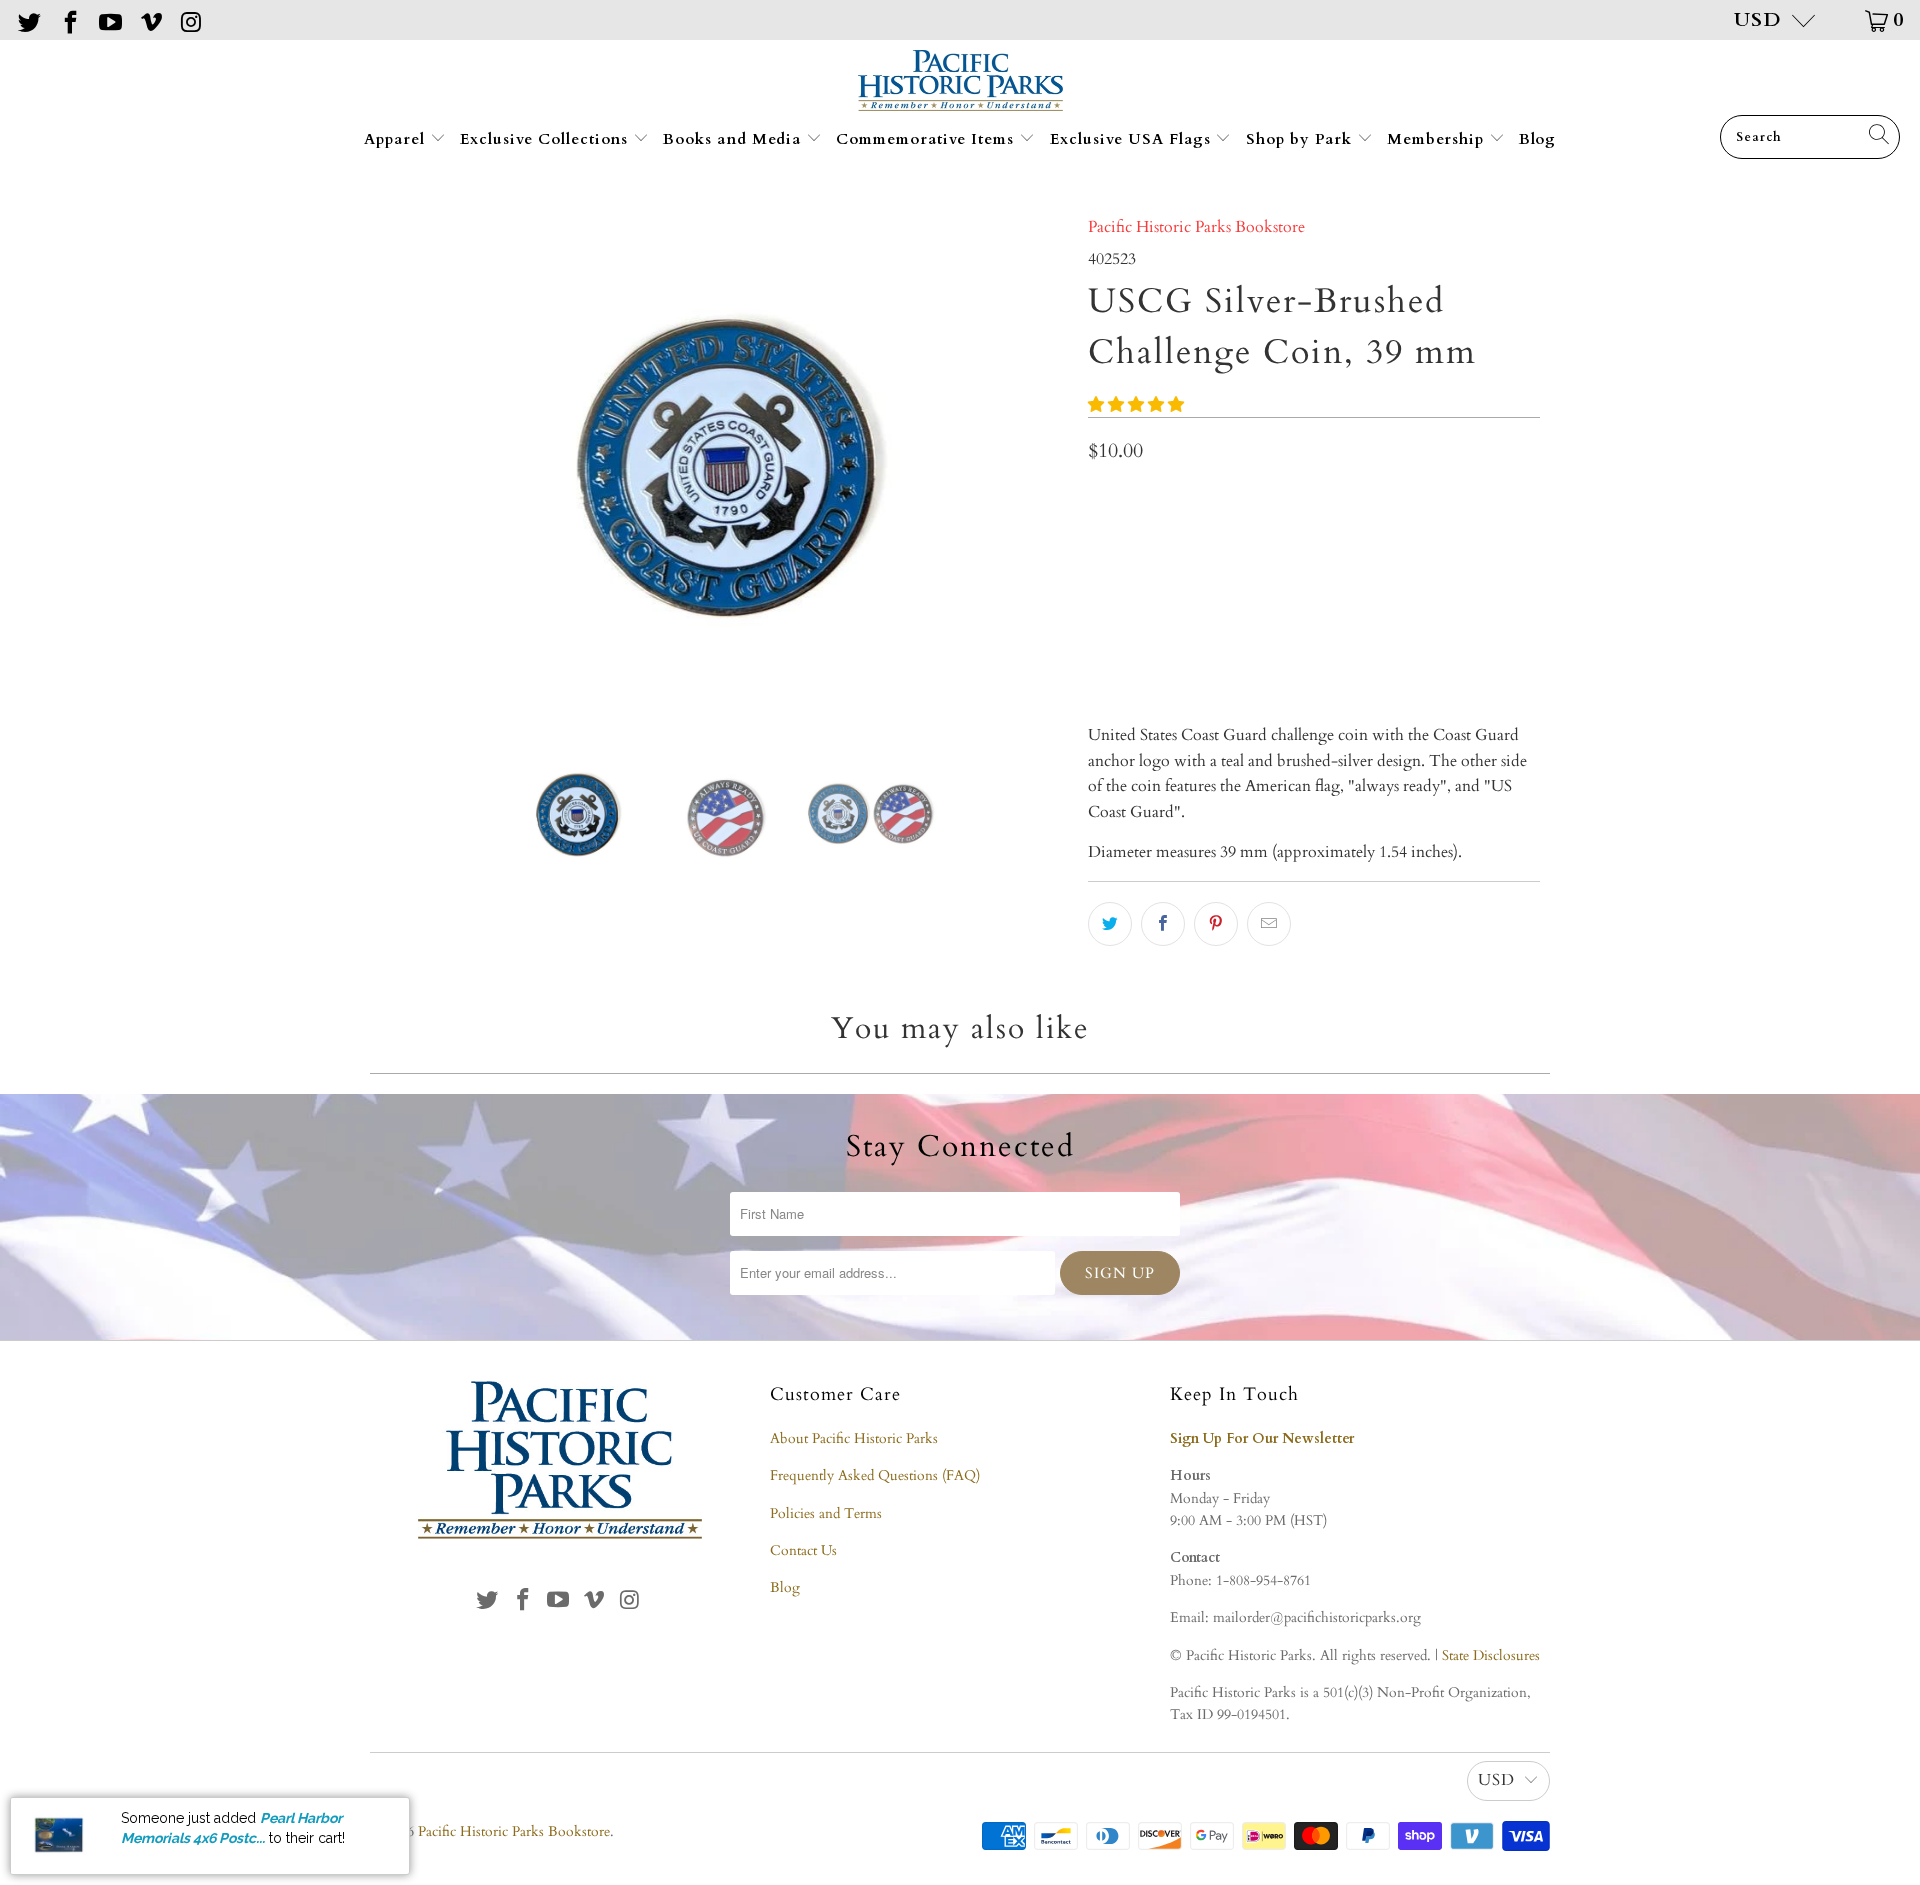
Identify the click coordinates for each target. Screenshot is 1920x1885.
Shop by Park (1301, 139)
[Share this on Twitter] (1110, 924)
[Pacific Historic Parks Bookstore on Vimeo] (149, 19)
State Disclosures (1491, 1655)
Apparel (397, 139)
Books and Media (734, 139)
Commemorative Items (927, 139)
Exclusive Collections (546, 139)
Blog (1537, 139)
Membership (1438, 139)
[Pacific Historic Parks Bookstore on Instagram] (190, 19)
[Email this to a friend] (1269, 924)
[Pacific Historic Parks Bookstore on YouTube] (109, 19)
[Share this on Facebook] (1163, 924)
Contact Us (803, 1550)
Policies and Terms (826, 1513)
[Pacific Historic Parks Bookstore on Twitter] (28, 19)
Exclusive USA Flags (1133, 139)
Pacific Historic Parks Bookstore (1196, 227)
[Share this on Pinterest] (1216, 924)
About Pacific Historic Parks (854, 1438)
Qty (1100, 498)
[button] (1136, 405)
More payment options (1424, 644)
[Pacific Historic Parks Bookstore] (960, 82)
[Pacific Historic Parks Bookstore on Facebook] (68, 19)
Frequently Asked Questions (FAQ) (875, 1475)
